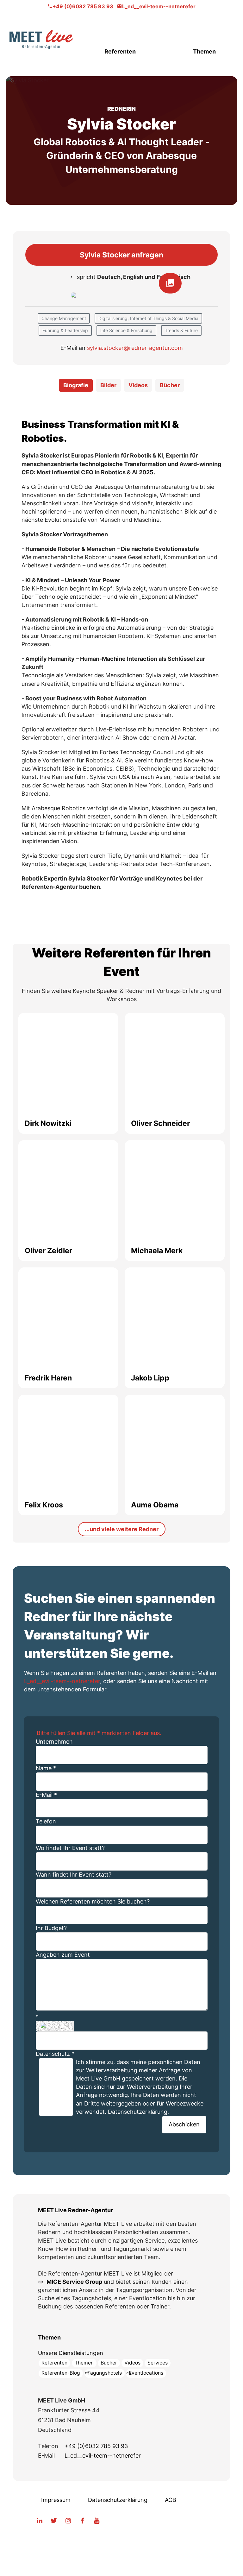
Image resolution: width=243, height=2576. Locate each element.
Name (46, 1768)
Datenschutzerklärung (118, 2500)
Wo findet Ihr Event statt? (70, 1848)
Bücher (109, 2363)
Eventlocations (146, 2373)
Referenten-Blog (61, 2373)
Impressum (56, 2500)
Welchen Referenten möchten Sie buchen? (93, 1901)
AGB (171, 2500)
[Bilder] (121, 296)
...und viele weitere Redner (122, 1529)
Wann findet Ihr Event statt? (74, 1875)
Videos (132, 2363)
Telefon (46, 1821)
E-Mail (46, 1795)
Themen (204, 51)
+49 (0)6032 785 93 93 (83, 6)
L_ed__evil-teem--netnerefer (159, 6)
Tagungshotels (105, 2373)
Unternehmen (54, 1742)
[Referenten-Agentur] (41, 39)
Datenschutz (55, 2054)
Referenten (120, 51)
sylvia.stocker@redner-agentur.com (135, 348)
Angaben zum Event (63, 1955)
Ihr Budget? (51, 1928)
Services (158, 2363)
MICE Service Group (74, 2282)
